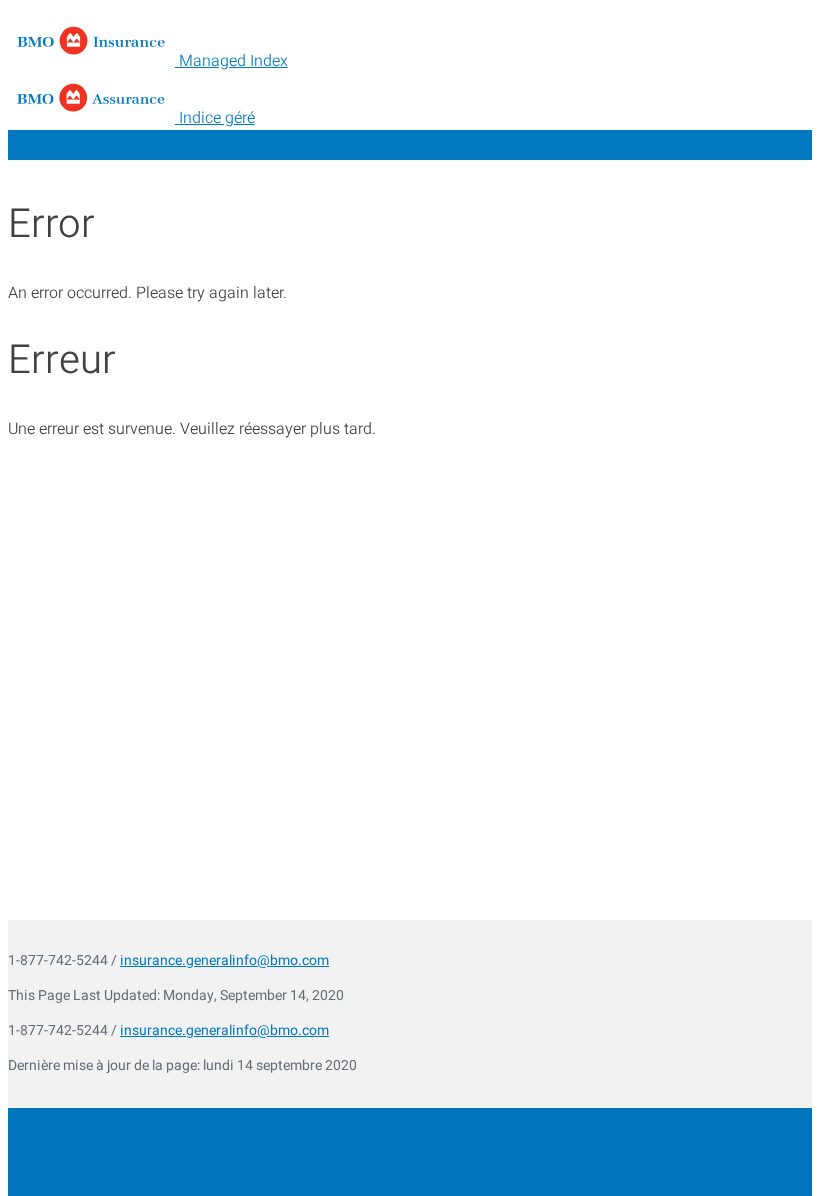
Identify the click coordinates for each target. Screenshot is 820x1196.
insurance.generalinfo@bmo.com (224, 960)
